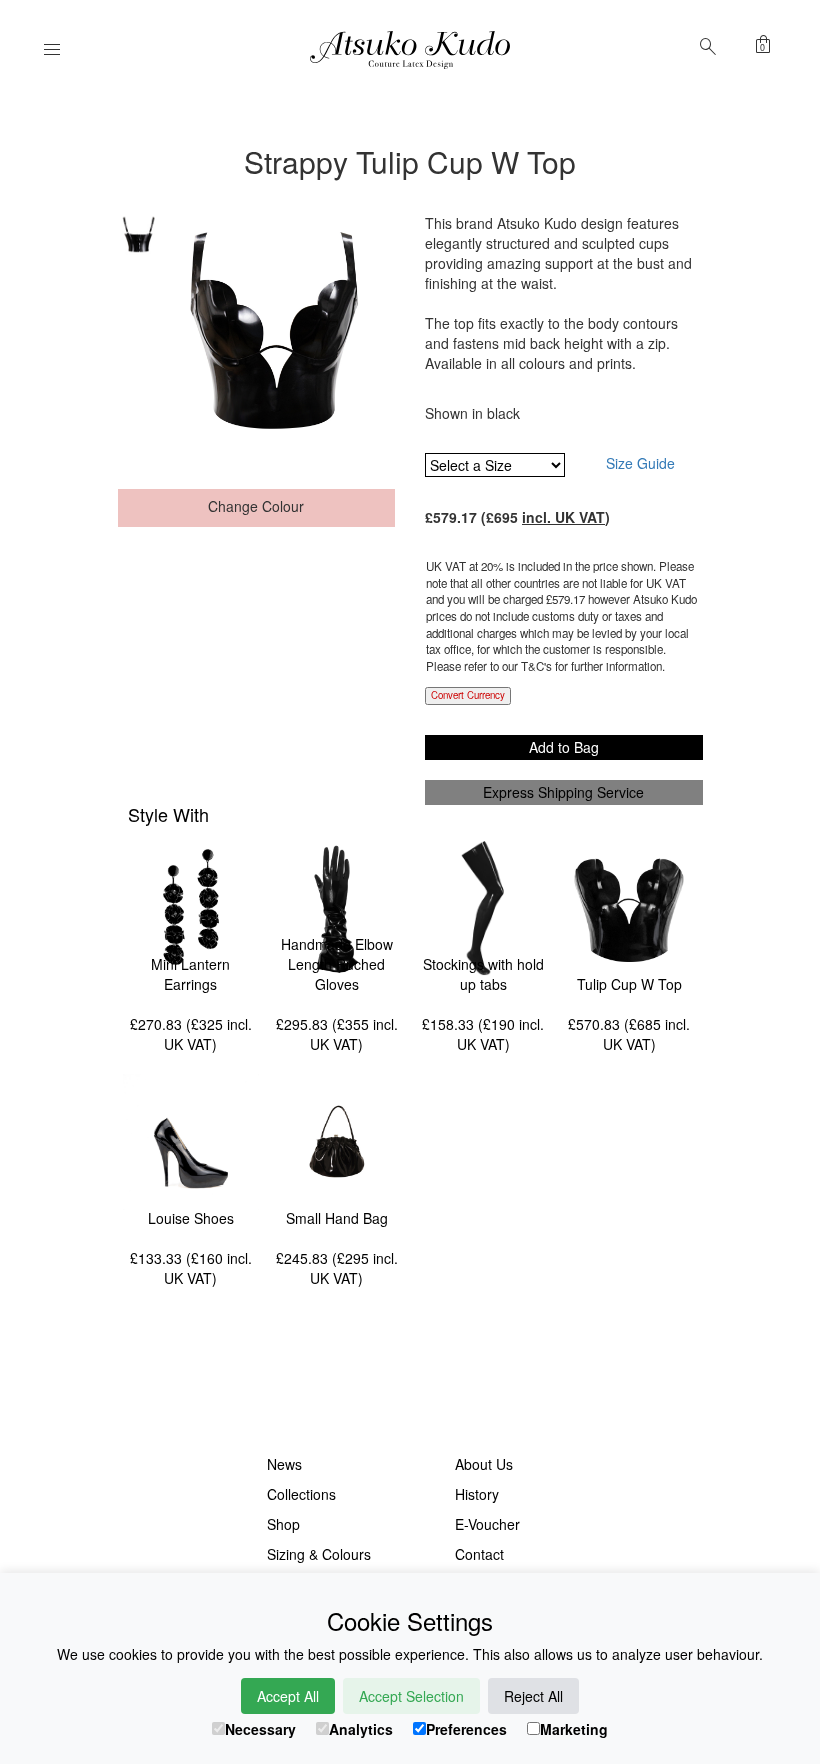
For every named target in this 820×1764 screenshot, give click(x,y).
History (477, 1494)
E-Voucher (487, 1524)
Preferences (466, 1729)
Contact (479, 1554)
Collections (301, 1494)
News (284, 1464)
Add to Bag (564, 747)
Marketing (574, 1729)
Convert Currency (468, 695)
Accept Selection (411, 1696)
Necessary (260, 1729)
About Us (484, 1464)
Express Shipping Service (563, 792)
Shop (283, 1524)
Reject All (533, 1696)
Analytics (361, 1729)
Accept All (288, 1696)
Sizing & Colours (319, 1554)
